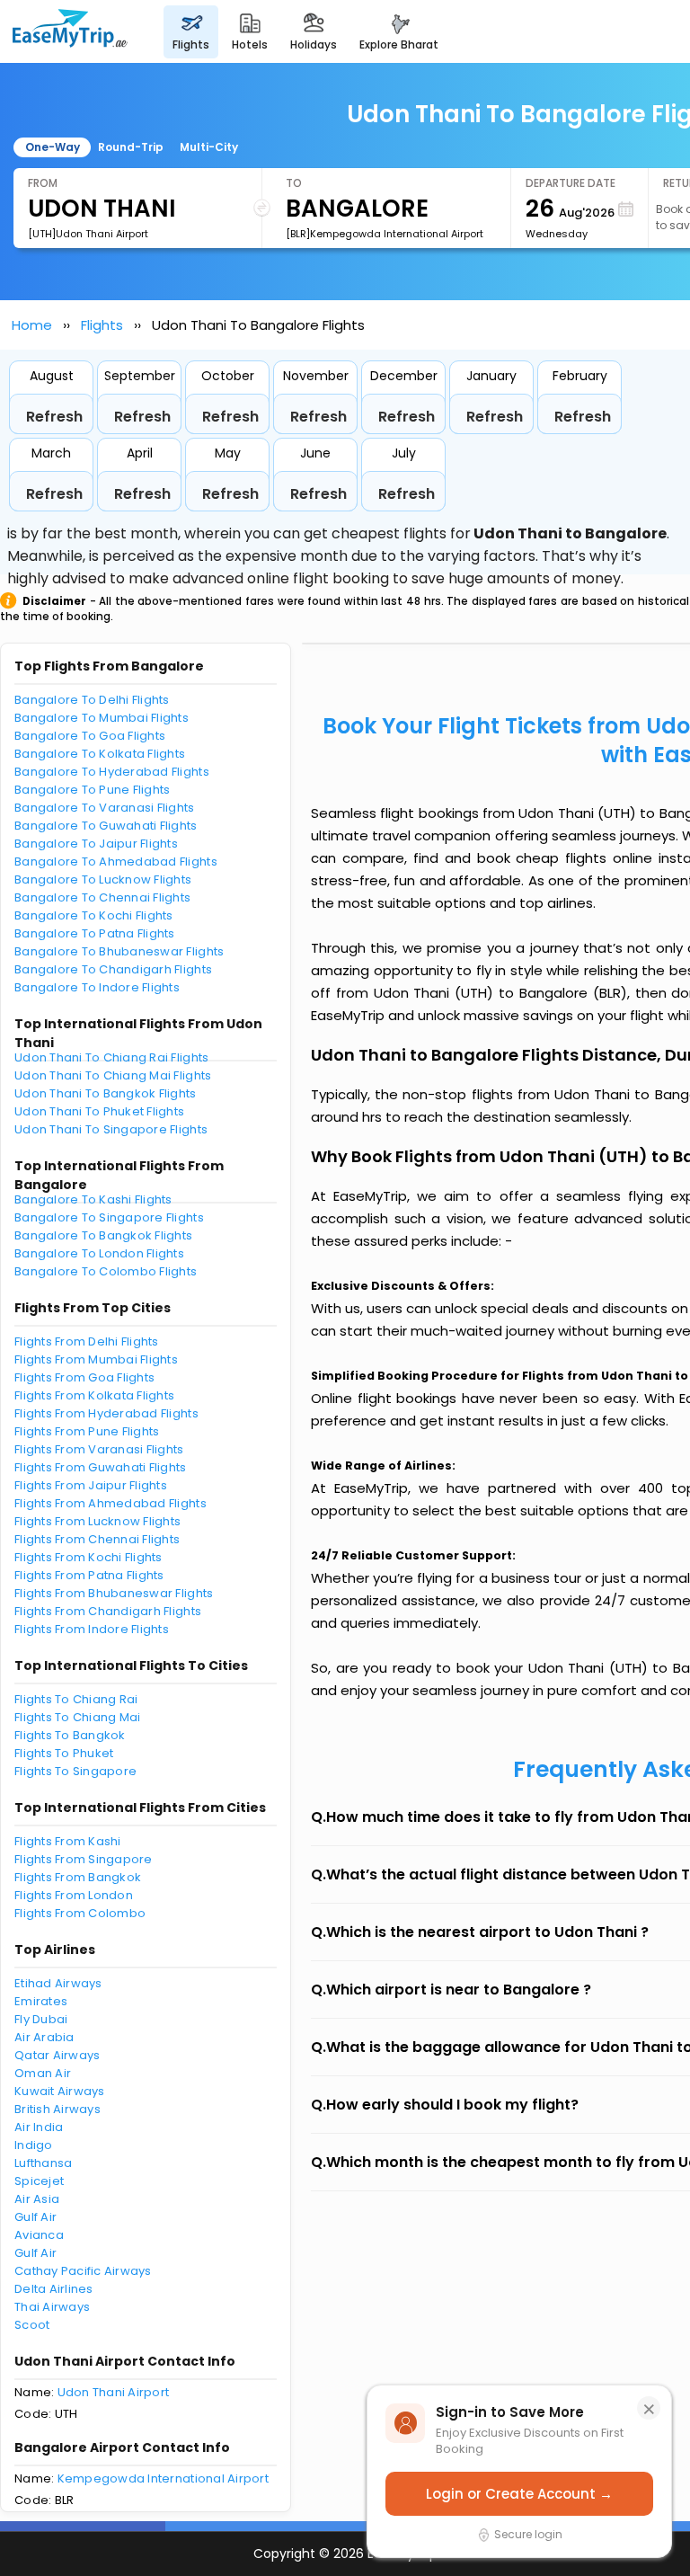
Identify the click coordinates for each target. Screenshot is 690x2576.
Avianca (39, 2235)
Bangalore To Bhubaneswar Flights (119, 951)
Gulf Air (35, 2217)
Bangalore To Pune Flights (93, 790)
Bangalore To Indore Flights (97, 987)
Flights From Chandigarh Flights (108, 1611)
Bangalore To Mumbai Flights (102, 718)
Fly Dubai (41, 2019)
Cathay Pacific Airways (83, 2271)
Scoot (32, 2325)
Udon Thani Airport (114, 2392)
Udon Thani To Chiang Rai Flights (111, 1057)
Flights (102, 325)
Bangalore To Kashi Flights (93, 1199)
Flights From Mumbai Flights (96, 1359)
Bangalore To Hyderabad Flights (112, 772)
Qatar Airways (57, 2055)
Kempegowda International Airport (163, 2478)
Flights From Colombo (80, 1913)
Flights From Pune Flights (87, 1431)
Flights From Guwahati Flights (101, 1467)
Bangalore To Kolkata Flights (100, 754)
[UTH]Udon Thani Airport (88, 234)
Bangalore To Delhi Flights (92, 700)
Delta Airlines (54, 2289)
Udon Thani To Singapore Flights (111, 1129)
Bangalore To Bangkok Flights (103, 1235)
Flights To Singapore (75, 1771)
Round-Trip (131, 147)
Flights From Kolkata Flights (94, 1395)
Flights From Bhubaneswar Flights (114, 1593)
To (294, 183)
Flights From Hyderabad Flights (106, 1413)
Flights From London (74, 1895)
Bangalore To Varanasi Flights (105, 808)
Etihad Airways (58, 1983)
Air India (39, 2127)
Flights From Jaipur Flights (91, 1485)
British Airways (57, 2109)
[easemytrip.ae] (70, 31)
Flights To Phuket (64, 1753)
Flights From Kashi (68, 1841)
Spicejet (39, 2181)
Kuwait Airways (60, 2091)
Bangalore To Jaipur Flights (96, 844)
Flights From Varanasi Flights (99, 1449)
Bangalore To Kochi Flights (94, 915)
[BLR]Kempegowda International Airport (385, 234)
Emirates (41, 2001)
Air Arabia (44, 2037)
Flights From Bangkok (78, 1877)
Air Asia (37, 2199)
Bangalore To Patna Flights (95, 933)
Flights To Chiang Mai (77, 1717)
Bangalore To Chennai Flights (102, 897)
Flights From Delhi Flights (87, 1341)
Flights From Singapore (84, 1859)
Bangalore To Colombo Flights (106, 1271)
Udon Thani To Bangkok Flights (106, 1093)
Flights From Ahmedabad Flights (111, 1503)
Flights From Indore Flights (92, 1629)
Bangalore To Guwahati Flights (106, 826)
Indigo (34, 2145)
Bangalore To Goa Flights (90, 736)
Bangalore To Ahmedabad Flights (116, 862)
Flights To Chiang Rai (76, 1699)
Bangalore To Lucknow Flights (103, 879)
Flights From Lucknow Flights (97, 1521)
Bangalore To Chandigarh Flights (113, 969)
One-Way (53, 147)
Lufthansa (43, 2163)
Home (32, 325)
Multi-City (209, 147)
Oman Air (43, 2073)
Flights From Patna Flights (89, 1575)
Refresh (54, 417)
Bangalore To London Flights (99, 1253)
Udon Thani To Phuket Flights (99, 1111)
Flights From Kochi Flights (88, 1557)
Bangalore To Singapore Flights (109, 1217)
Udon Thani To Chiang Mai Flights (113, 1075)
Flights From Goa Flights (84, 1377)
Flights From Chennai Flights (97, 1539)
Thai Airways (52, 2307)
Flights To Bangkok (70, 1735)
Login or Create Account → (519, 2494)
